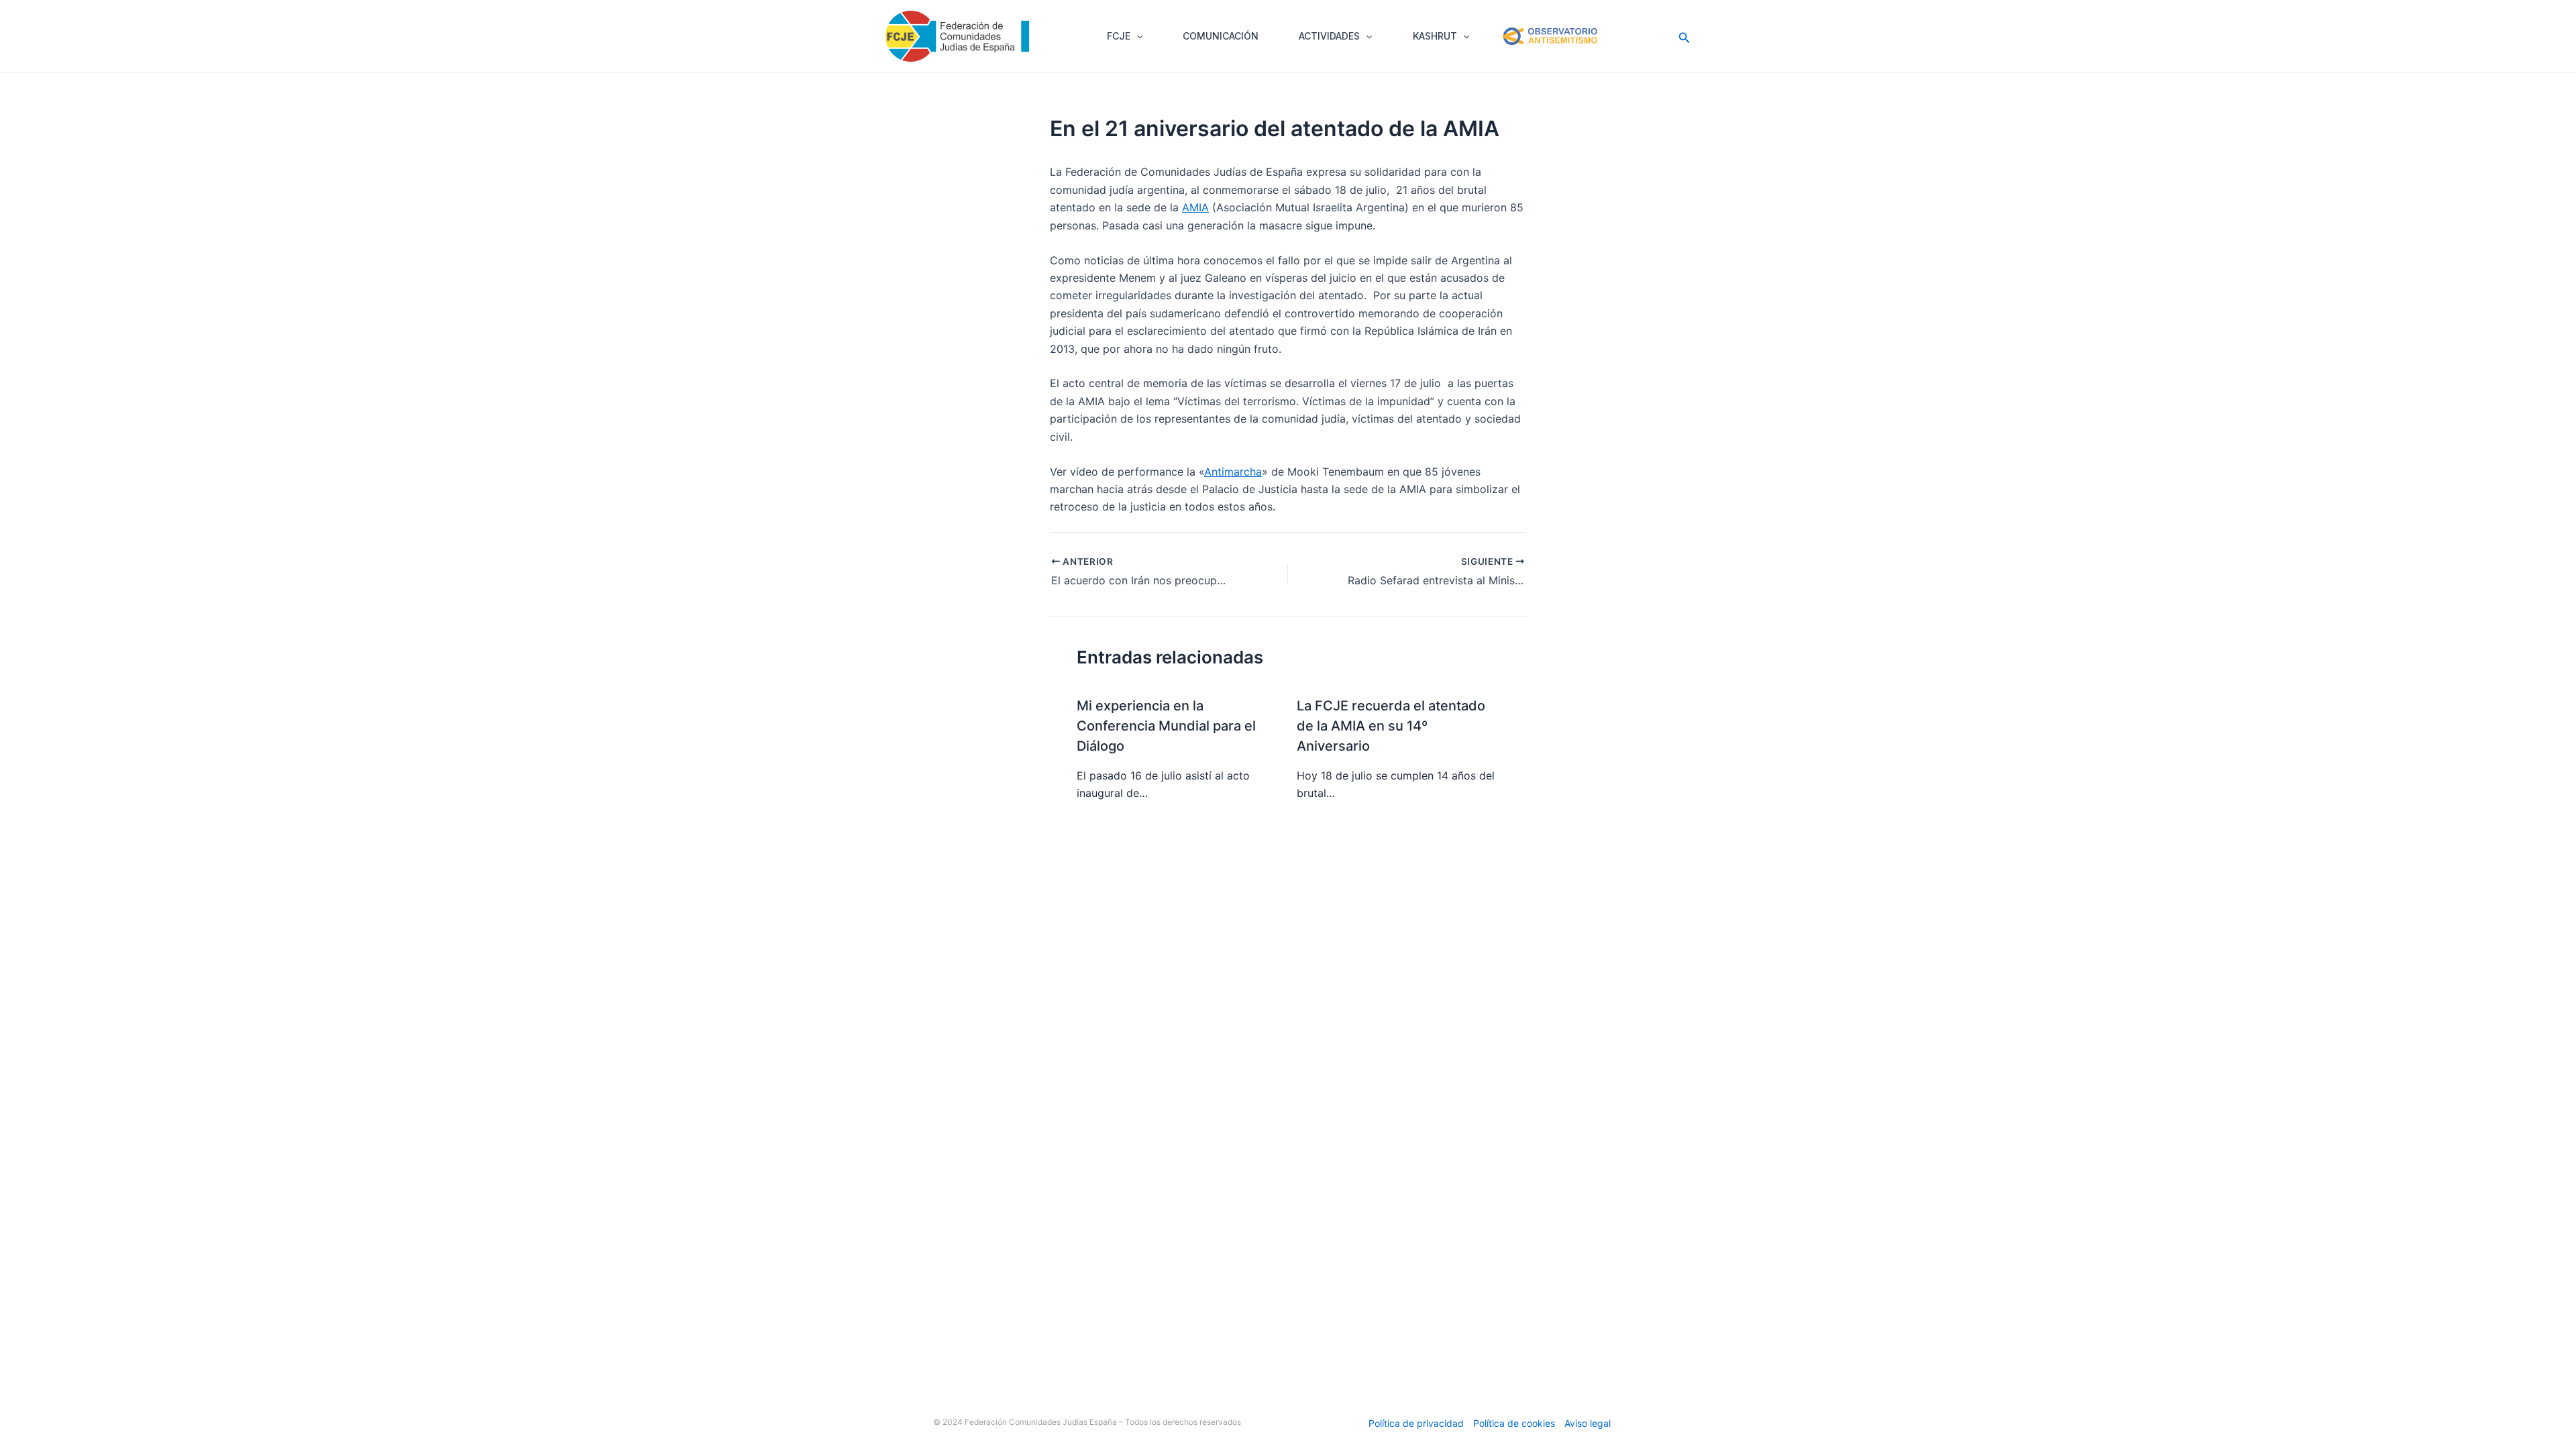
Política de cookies (1514, 1423)
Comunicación (1221, 36)
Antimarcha (1233, 472)
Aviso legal (1588, 1423)
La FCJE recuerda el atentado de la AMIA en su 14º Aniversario (1391, 726)
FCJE (1119, 36)
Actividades (1329, 36)
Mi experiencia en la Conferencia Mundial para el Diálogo (1166, 726)
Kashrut (1435, 36)
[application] (1136, 36)
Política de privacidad (1416, 1423)
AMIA (1195, 207)
